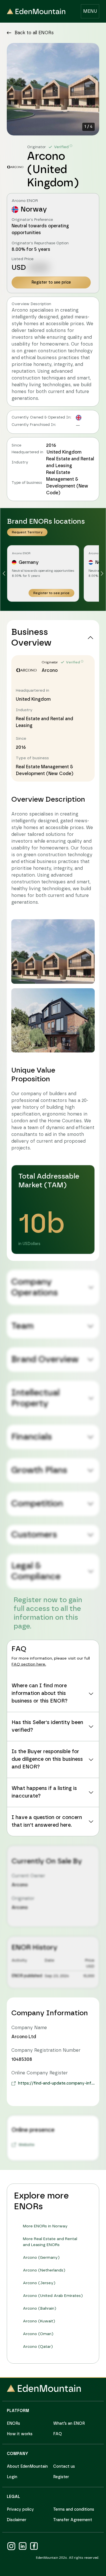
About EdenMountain (27, 2467)
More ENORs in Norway (45, 2226)
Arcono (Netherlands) (44, 2270)
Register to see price (51, 282)
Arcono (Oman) (38, 2334)
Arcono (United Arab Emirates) (53, 2296)
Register (61, 2477)
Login (12, 2477)
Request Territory (27, 532)
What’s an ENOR (69, 2424)
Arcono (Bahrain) (40, 2309)
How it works (20, 2434)
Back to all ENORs (34, 33)
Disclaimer (17, 2520)
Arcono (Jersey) (39, 2283)
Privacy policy (20, 2510)
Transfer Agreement (73, 2520)
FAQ (58, 2434)
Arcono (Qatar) (38, 2347)
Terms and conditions (74, 2510)
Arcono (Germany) (41, 2258)
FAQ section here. (29, 1664)
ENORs (13, 2424)
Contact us (64, 2467)
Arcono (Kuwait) (39, 2321)
